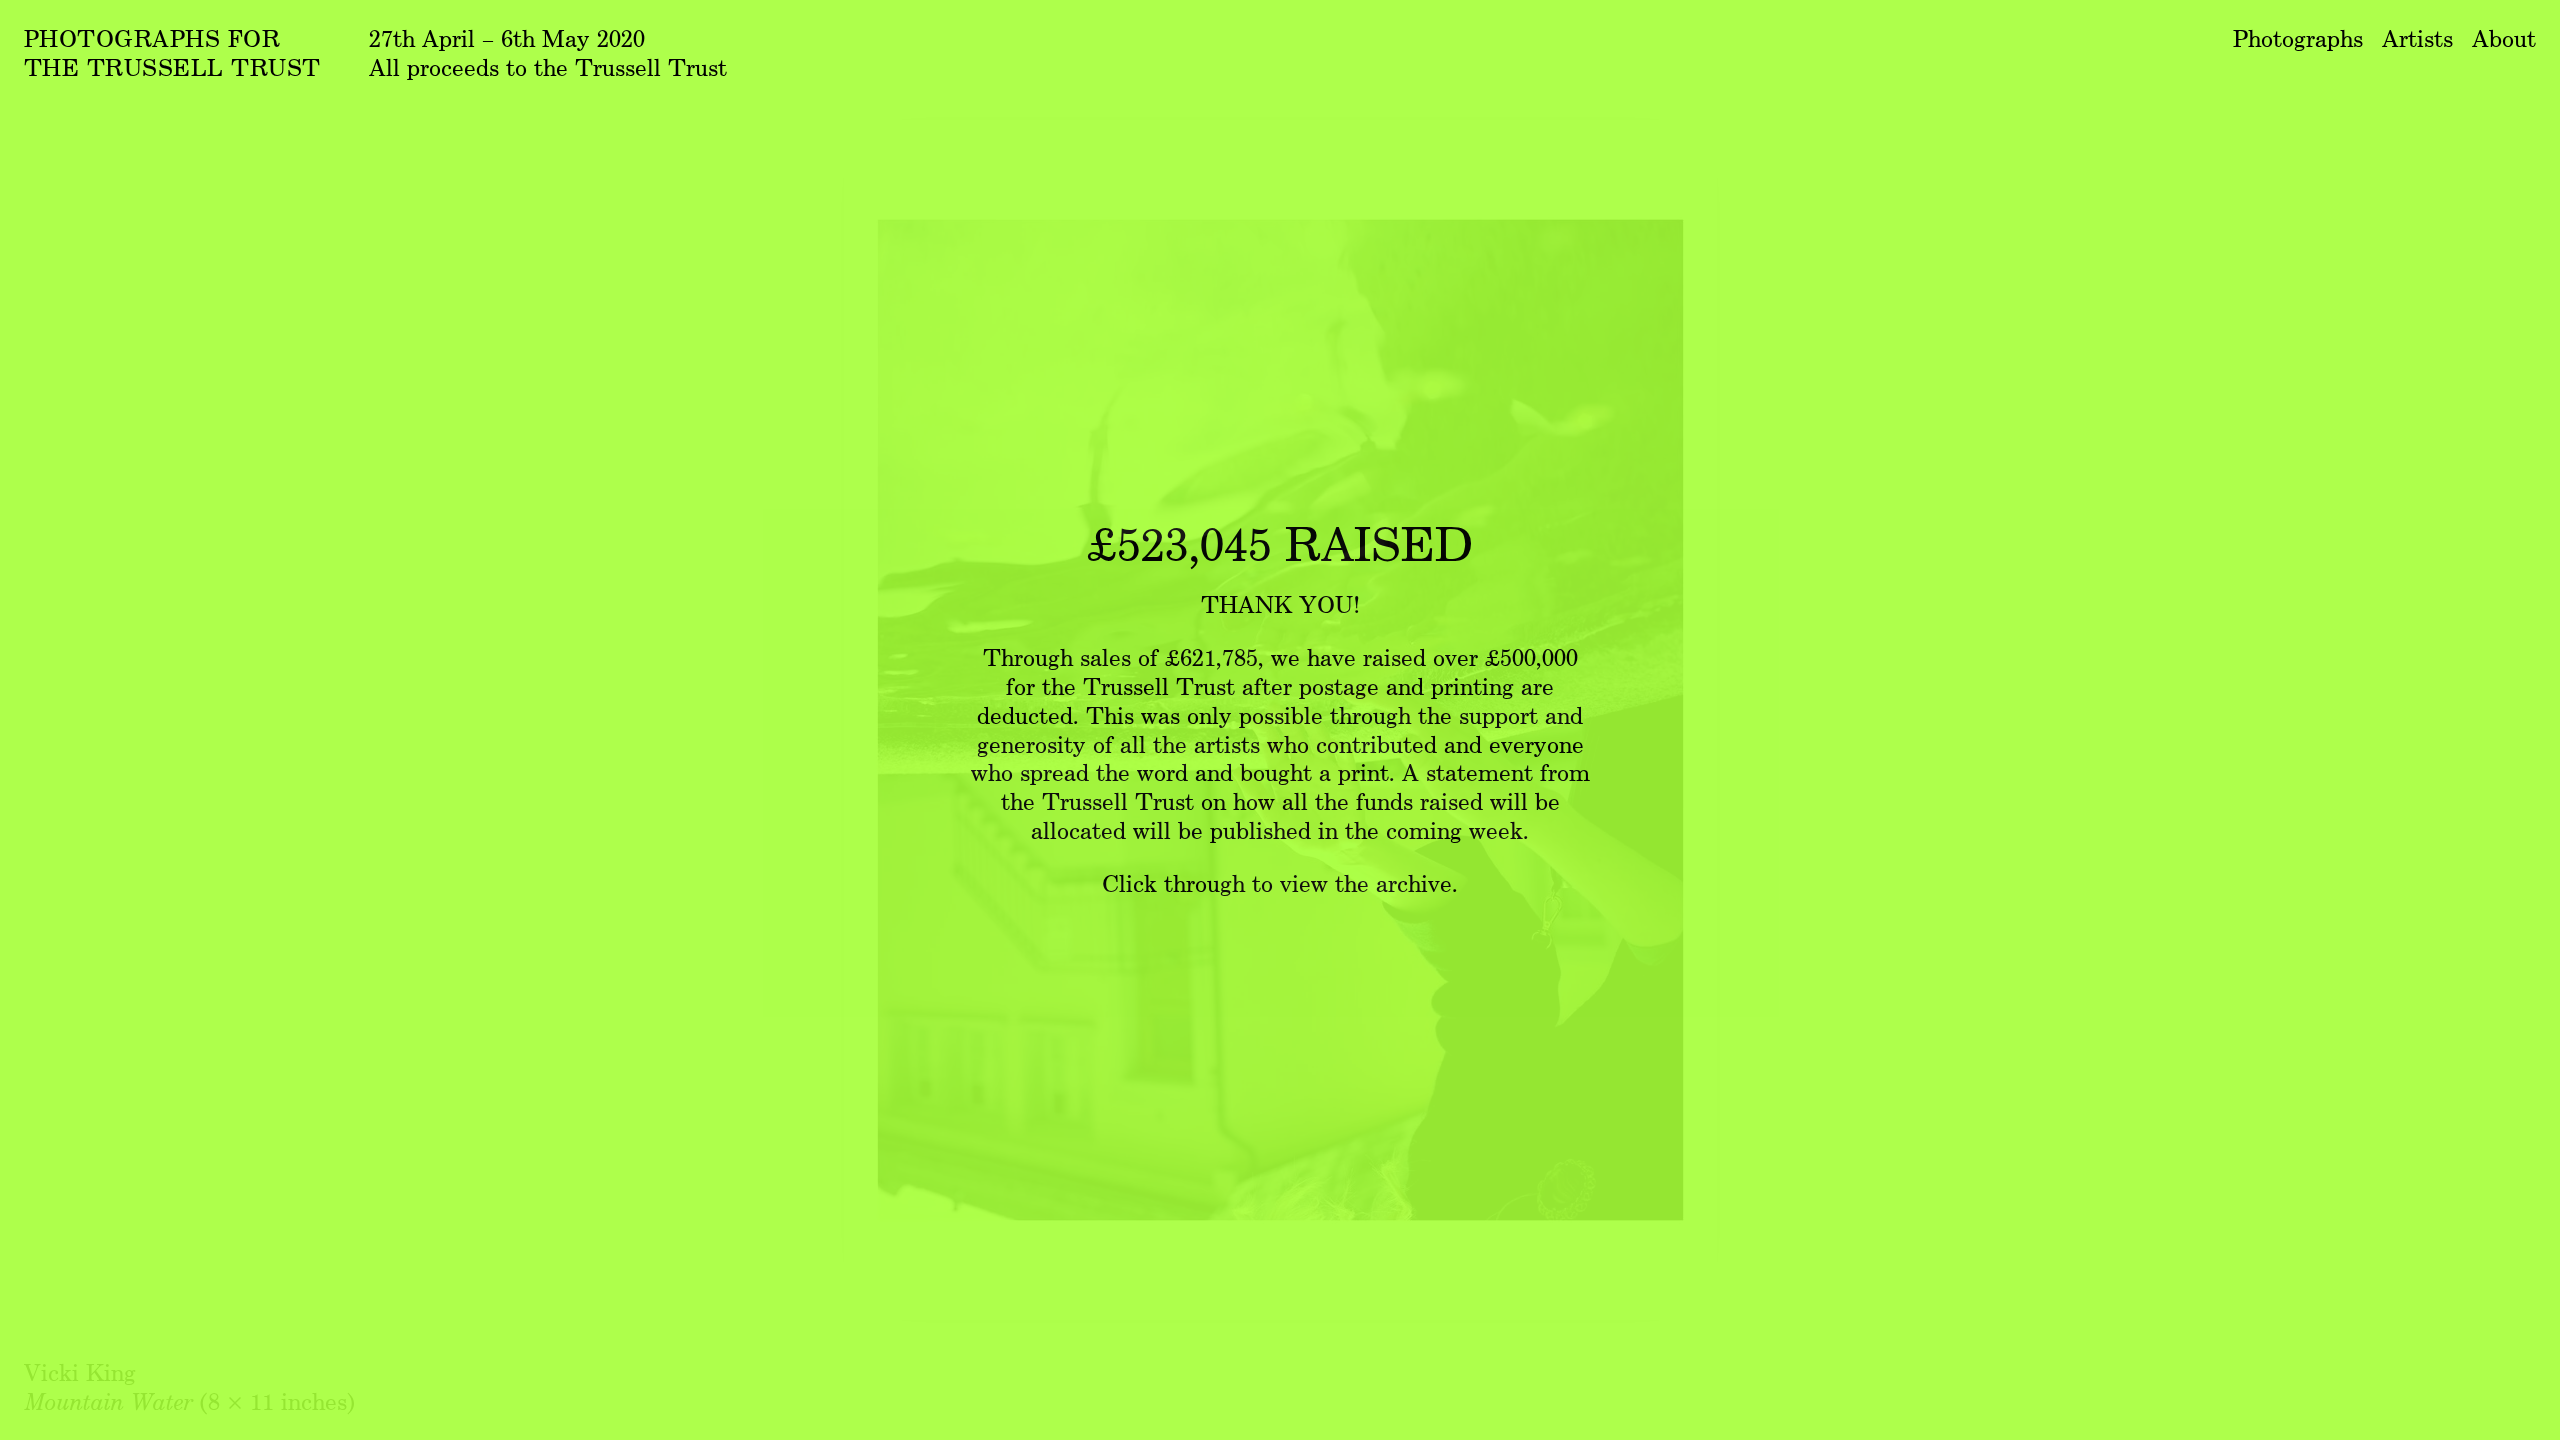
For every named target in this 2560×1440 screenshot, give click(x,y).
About (2504, 38)
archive (1414, 882)
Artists (2417, 38)
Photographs (2298, 38)
